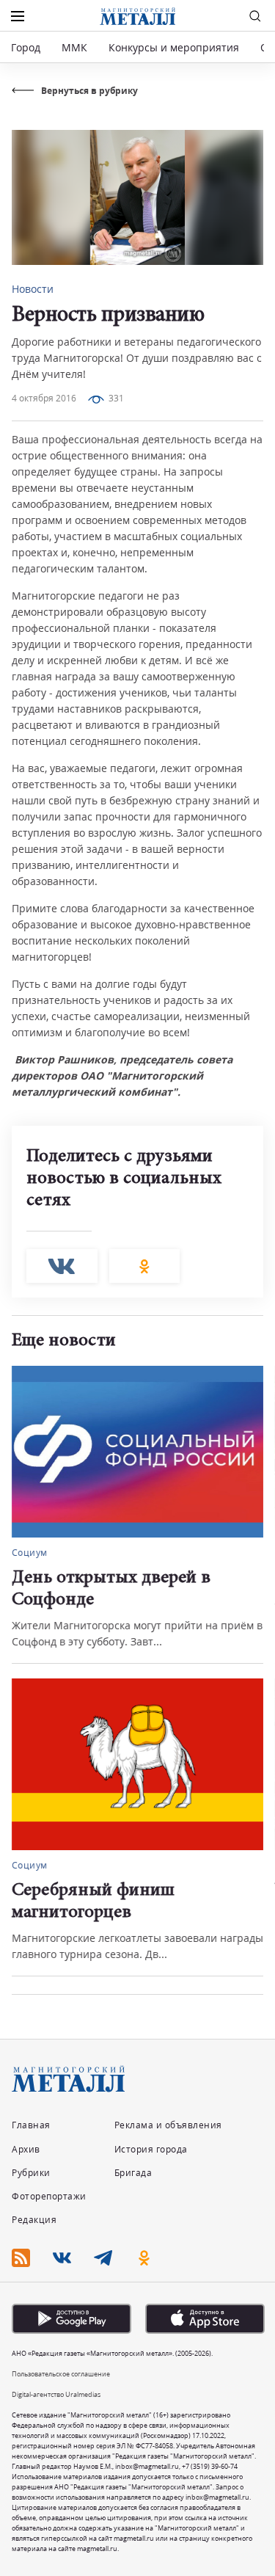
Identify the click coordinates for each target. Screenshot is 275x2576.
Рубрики (31, 2173)
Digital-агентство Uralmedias (56, 2394)
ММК (74, 47)
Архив (26, 2149)
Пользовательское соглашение (61, 2374)
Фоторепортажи (49, 2196)
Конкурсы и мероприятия (175, 47)
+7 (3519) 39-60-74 (210, 2466)
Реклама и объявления (168, 2125)
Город (26, 47)
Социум (30, 1553)
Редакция (34, 2220)
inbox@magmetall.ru (147, 2466)
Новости (33, 289)
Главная (31, 2125)
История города (151, 2149)
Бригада (133, 2173)
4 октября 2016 (44, 398)
